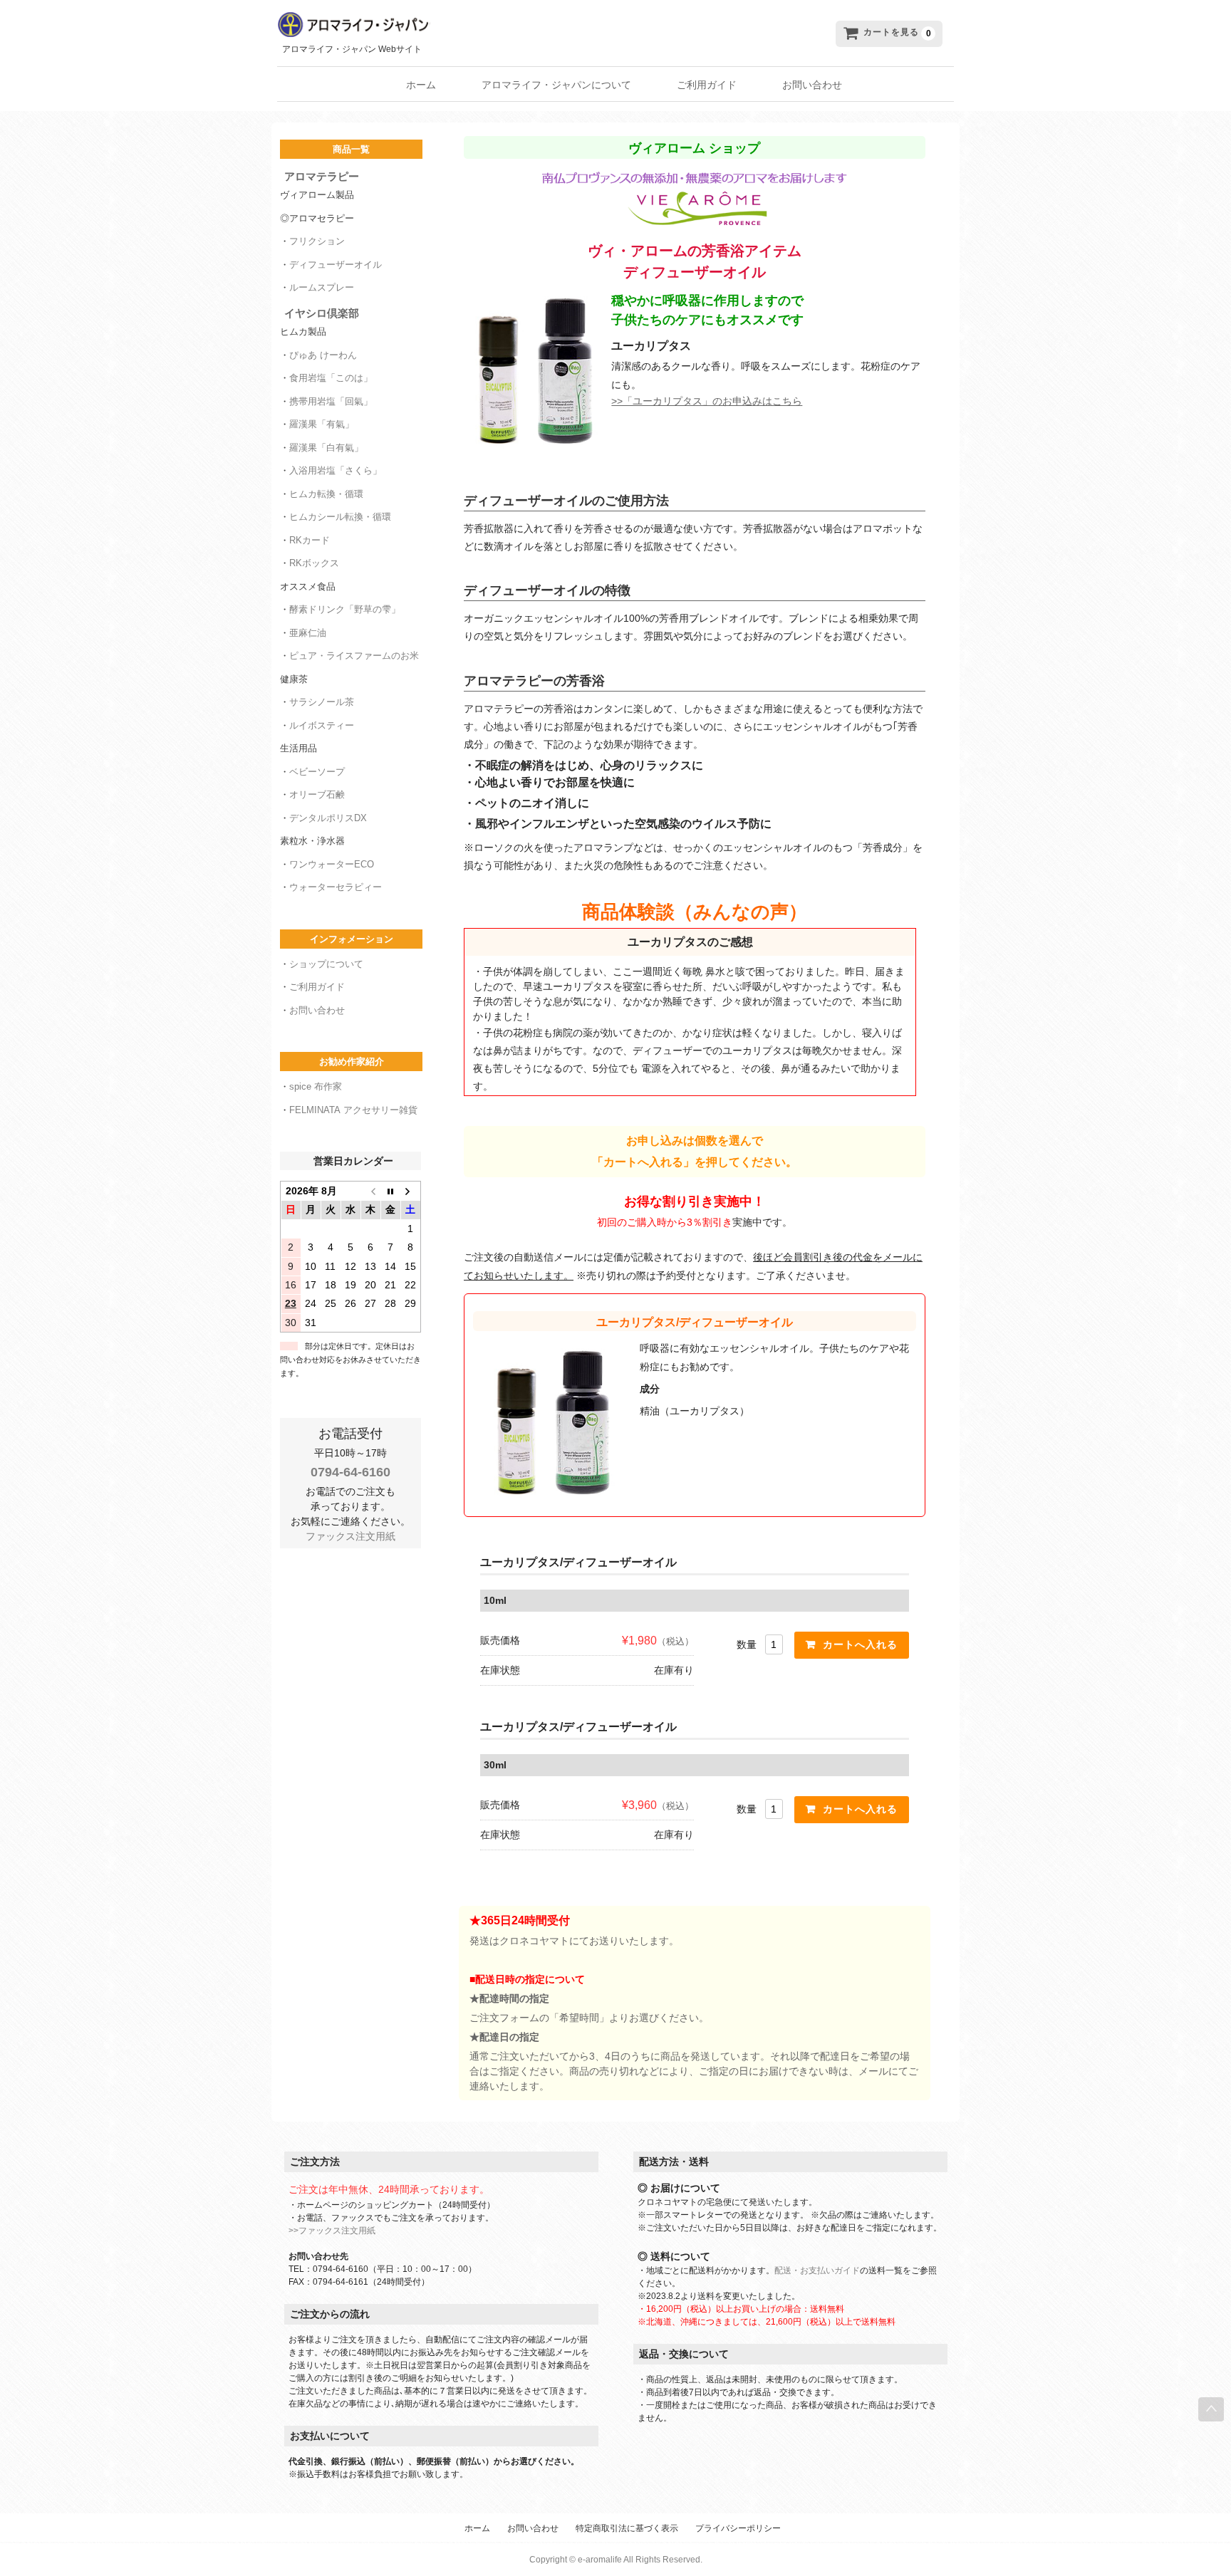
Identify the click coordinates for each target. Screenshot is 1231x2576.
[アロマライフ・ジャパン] (495, 25)
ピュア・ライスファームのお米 (354, 656)
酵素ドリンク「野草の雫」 (345, 609)
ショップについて (326, 964)
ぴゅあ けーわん (323, 355)
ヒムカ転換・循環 (326, 494)
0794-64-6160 (350, 1472)
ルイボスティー (322, 725)
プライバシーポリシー (738, 2528)
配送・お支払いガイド (817, 2270)
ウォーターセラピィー (336, 887)
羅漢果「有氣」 (322, 424)
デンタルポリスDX (328, 818)
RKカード (310, 540)
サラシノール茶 (322, 702)
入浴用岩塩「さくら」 (336, 470)
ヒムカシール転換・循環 (340, 517)
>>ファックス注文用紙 (332, 2231)
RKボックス (314, 563)
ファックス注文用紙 (350, 1536)
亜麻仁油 (308, 633)
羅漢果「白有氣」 (326, 448)
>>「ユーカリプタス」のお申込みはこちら (707, 401)
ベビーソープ (317, 772)
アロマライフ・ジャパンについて (556, 85)
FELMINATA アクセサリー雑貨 (353, 1110)
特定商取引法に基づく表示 (627, 2528)
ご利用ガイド (707, 85)
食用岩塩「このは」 (331, 378)
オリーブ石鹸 (317, 794)
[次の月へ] (410, 1190)
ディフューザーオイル (336, 265)
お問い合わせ (812, 85)
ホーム (421, 85)
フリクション (317, 241)
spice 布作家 (316, 1086)
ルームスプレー (322, 287)
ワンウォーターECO (332, 864)
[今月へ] (390, 1190)
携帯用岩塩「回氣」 (331, 401)
